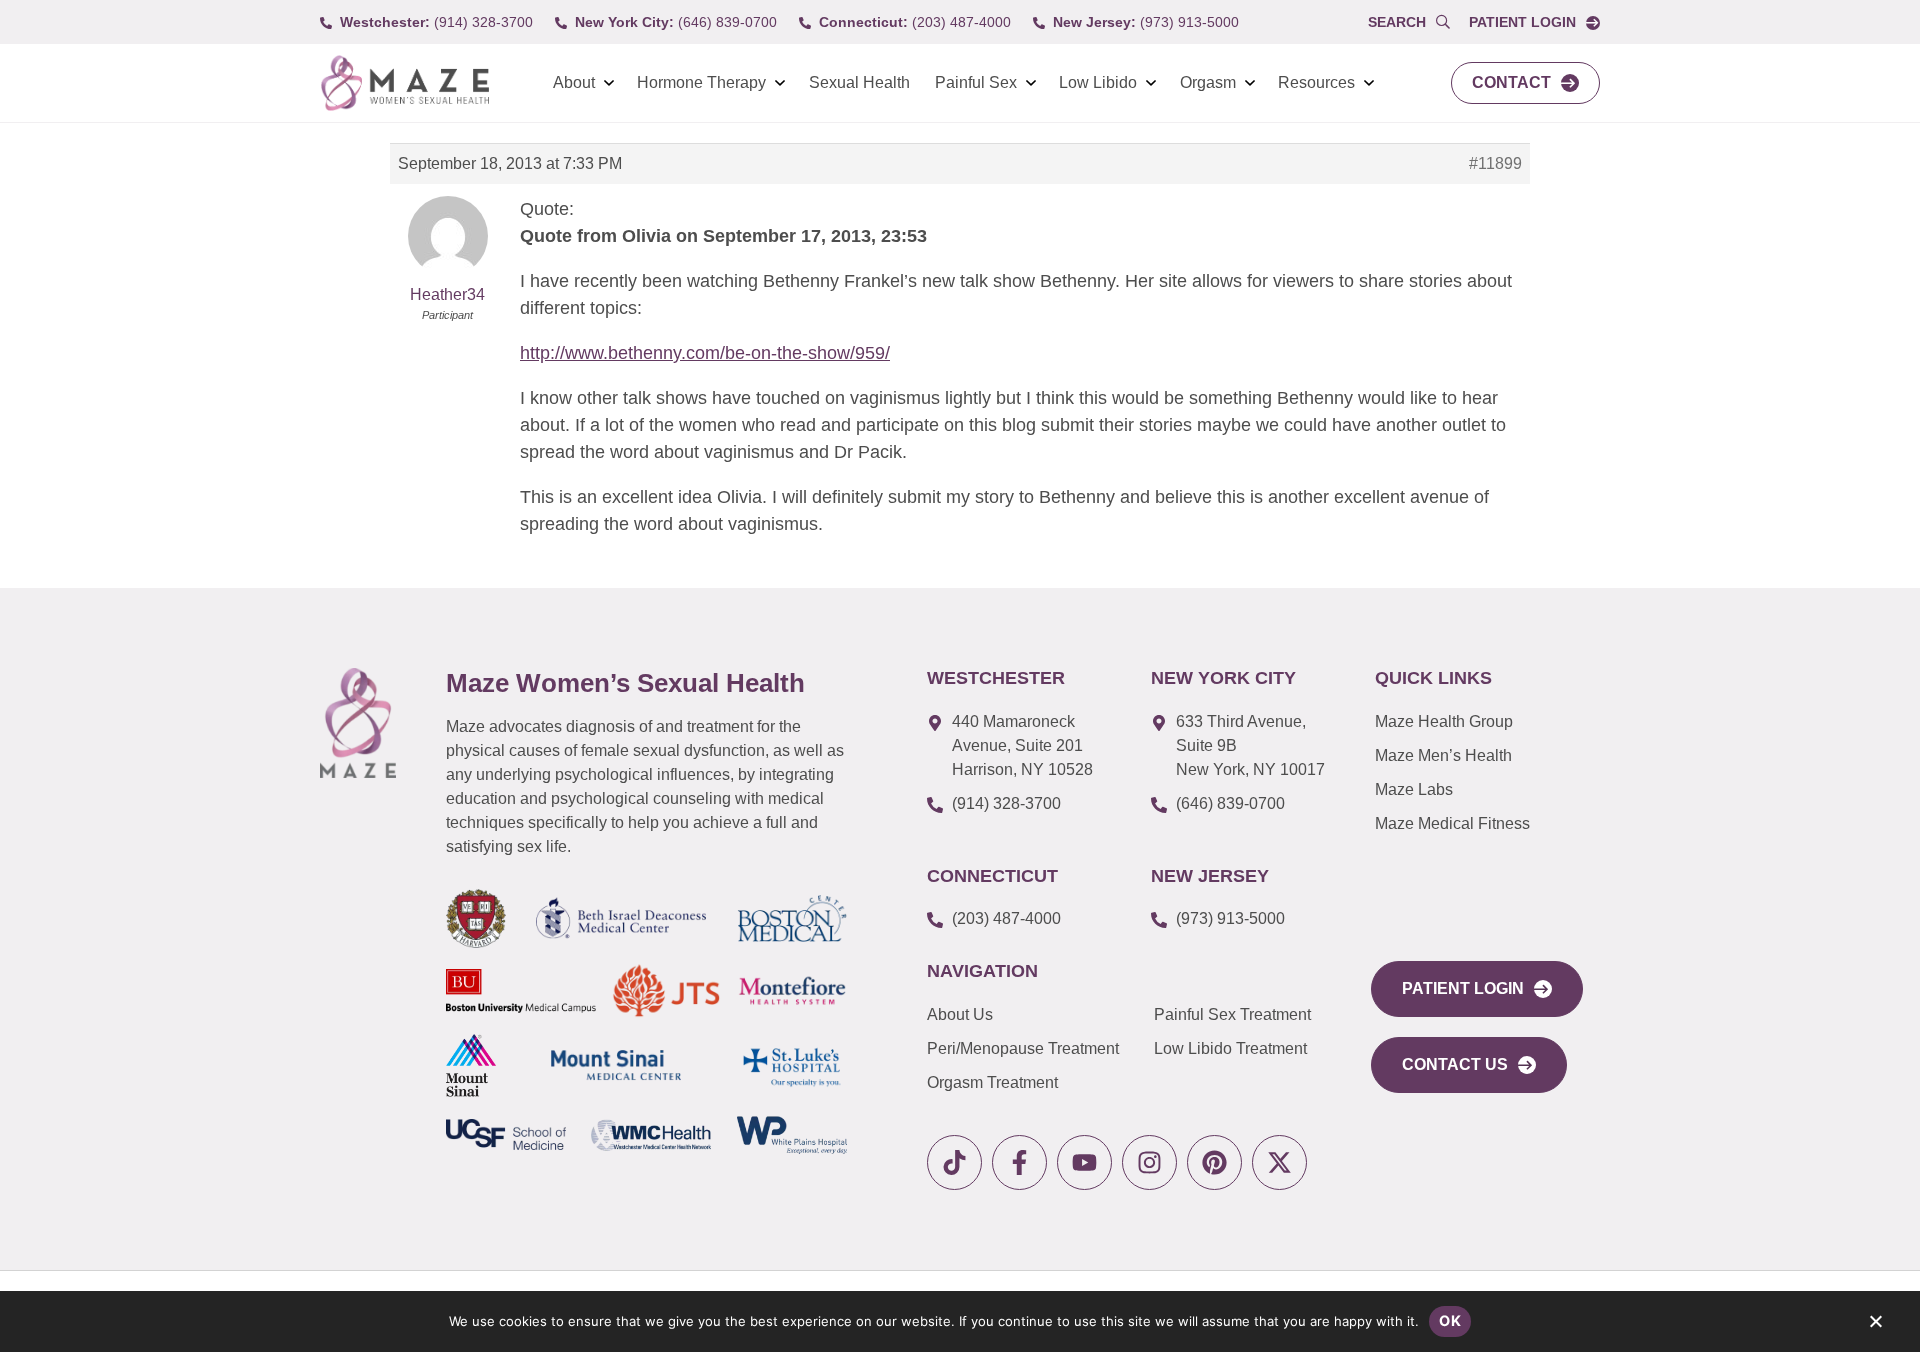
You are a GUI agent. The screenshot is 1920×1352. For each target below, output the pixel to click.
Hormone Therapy (701, 82)
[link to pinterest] (1214, 1162)
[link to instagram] (1149, 1162)
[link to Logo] (404, 83)
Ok (1450, 1320)
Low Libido (1098, 82)
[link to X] (1279, 1162)
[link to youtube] (1084, 1162)
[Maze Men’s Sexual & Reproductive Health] (358, 723)
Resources (1316, 82)
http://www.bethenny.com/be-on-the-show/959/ (705, 353)
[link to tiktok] (954, 1162)
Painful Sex (976, 82)
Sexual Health (859, 82)
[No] (1875, 1326)
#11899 (1495, 163)
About (574, 82)
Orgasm (1208, 82)
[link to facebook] (1019, 1162)
